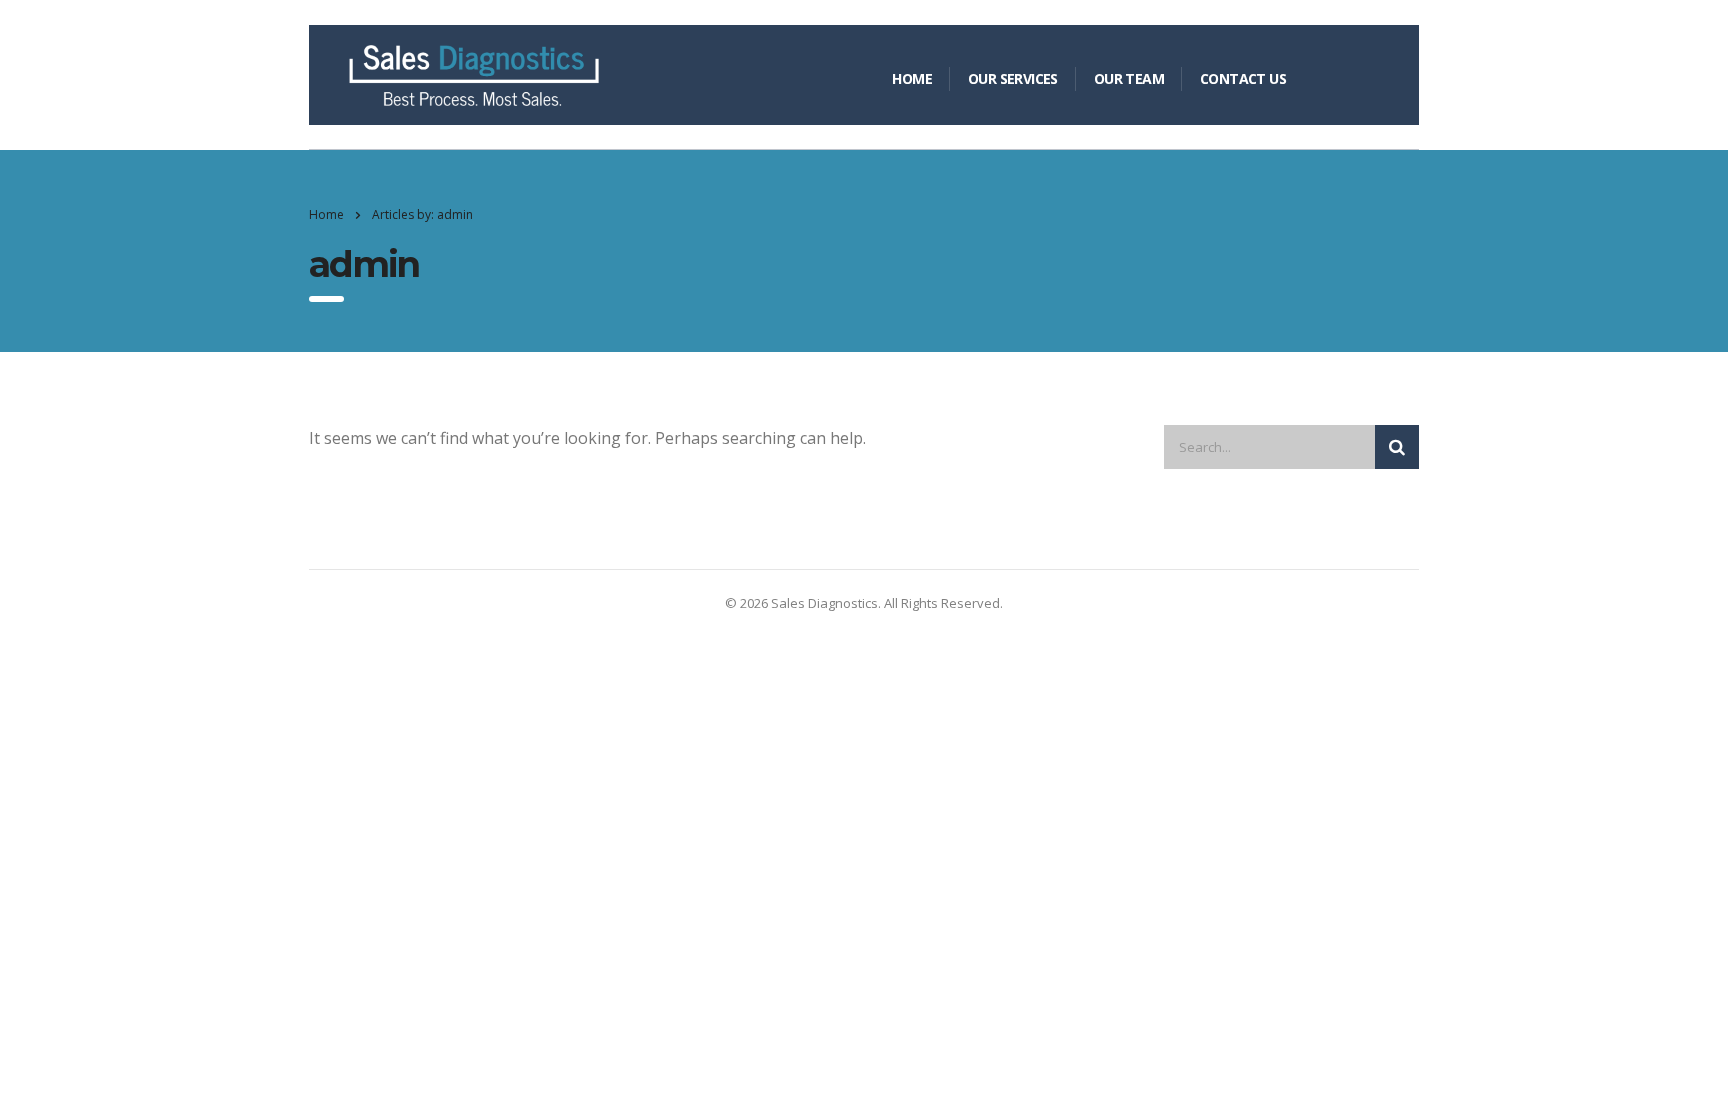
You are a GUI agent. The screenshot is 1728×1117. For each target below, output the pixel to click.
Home (912, 78)
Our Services (1013, 78)
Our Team (1129, 78)
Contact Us (1243, 78)
